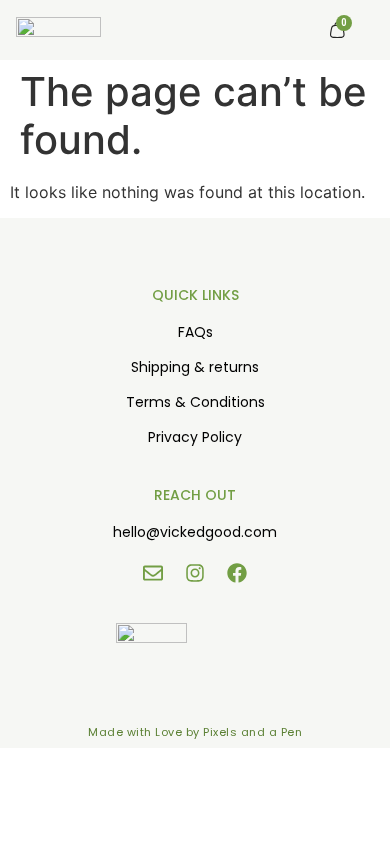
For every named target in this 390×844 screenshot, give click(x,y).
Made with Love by (145, 732)
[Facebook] (237, 573)
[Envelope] (153, 573)
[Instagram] (195, 573)
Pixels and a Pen (252, 732)
